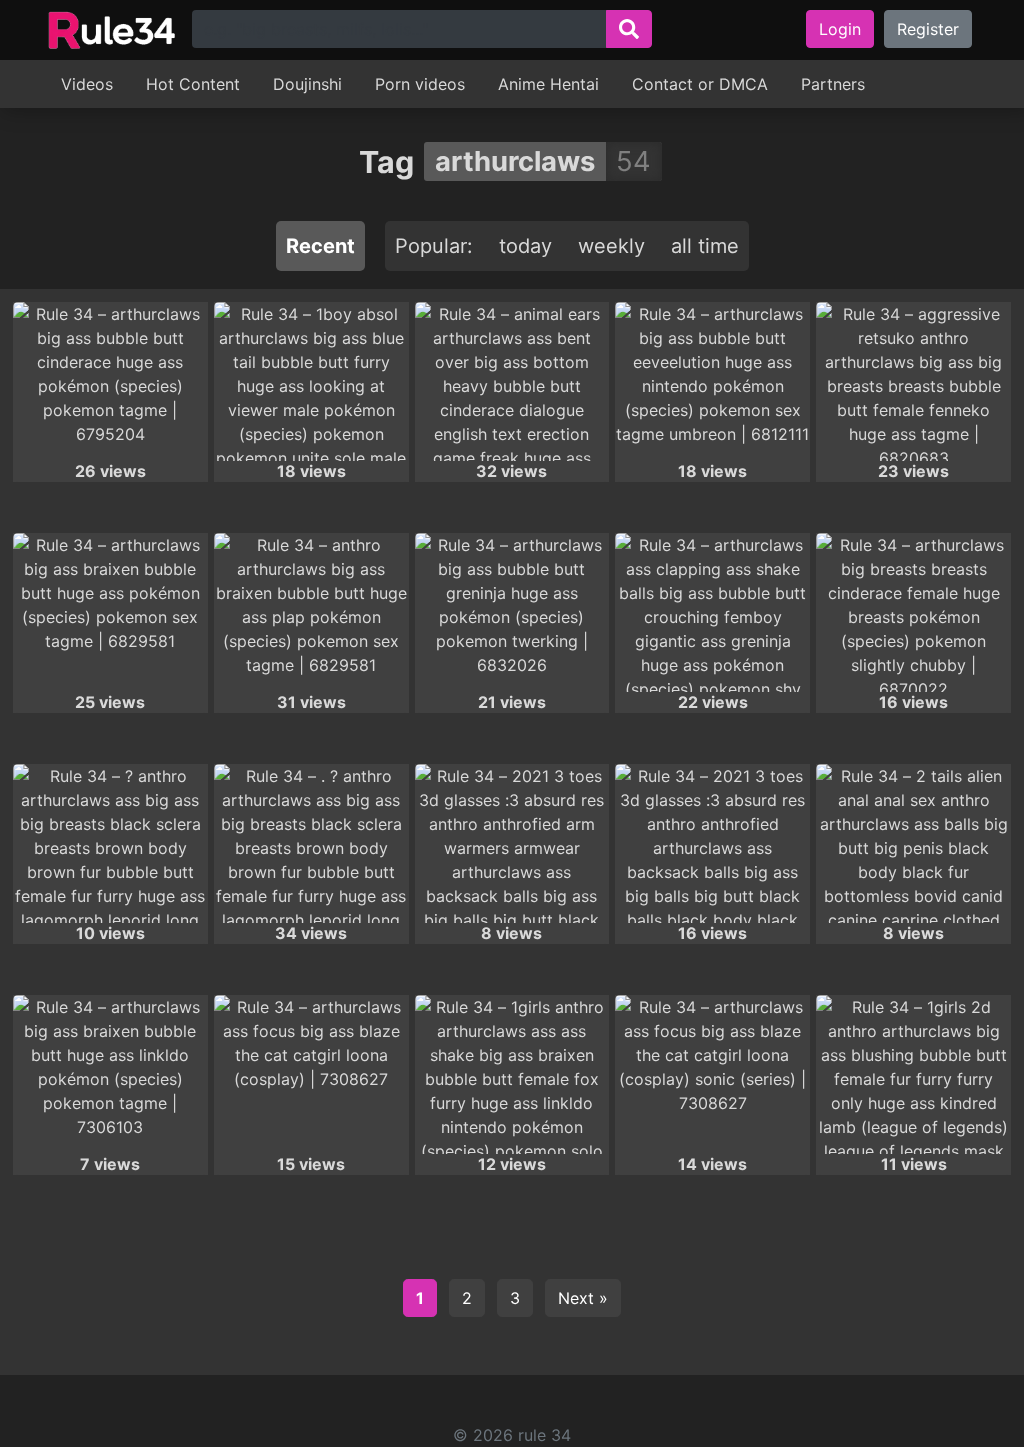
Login (840, 29)
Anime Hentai (548, 84)
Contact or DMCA (700, 84)
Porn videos (420, 84)
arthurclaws (515, 161)
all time (705, 246)
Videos (87, 84)
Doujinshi (307, 84)
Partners (833, 84)
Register (928, 29)
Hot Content (193, 84)
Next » (583, 1298)
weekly (611, 246)
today (525, 246)
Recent (320, 246)
